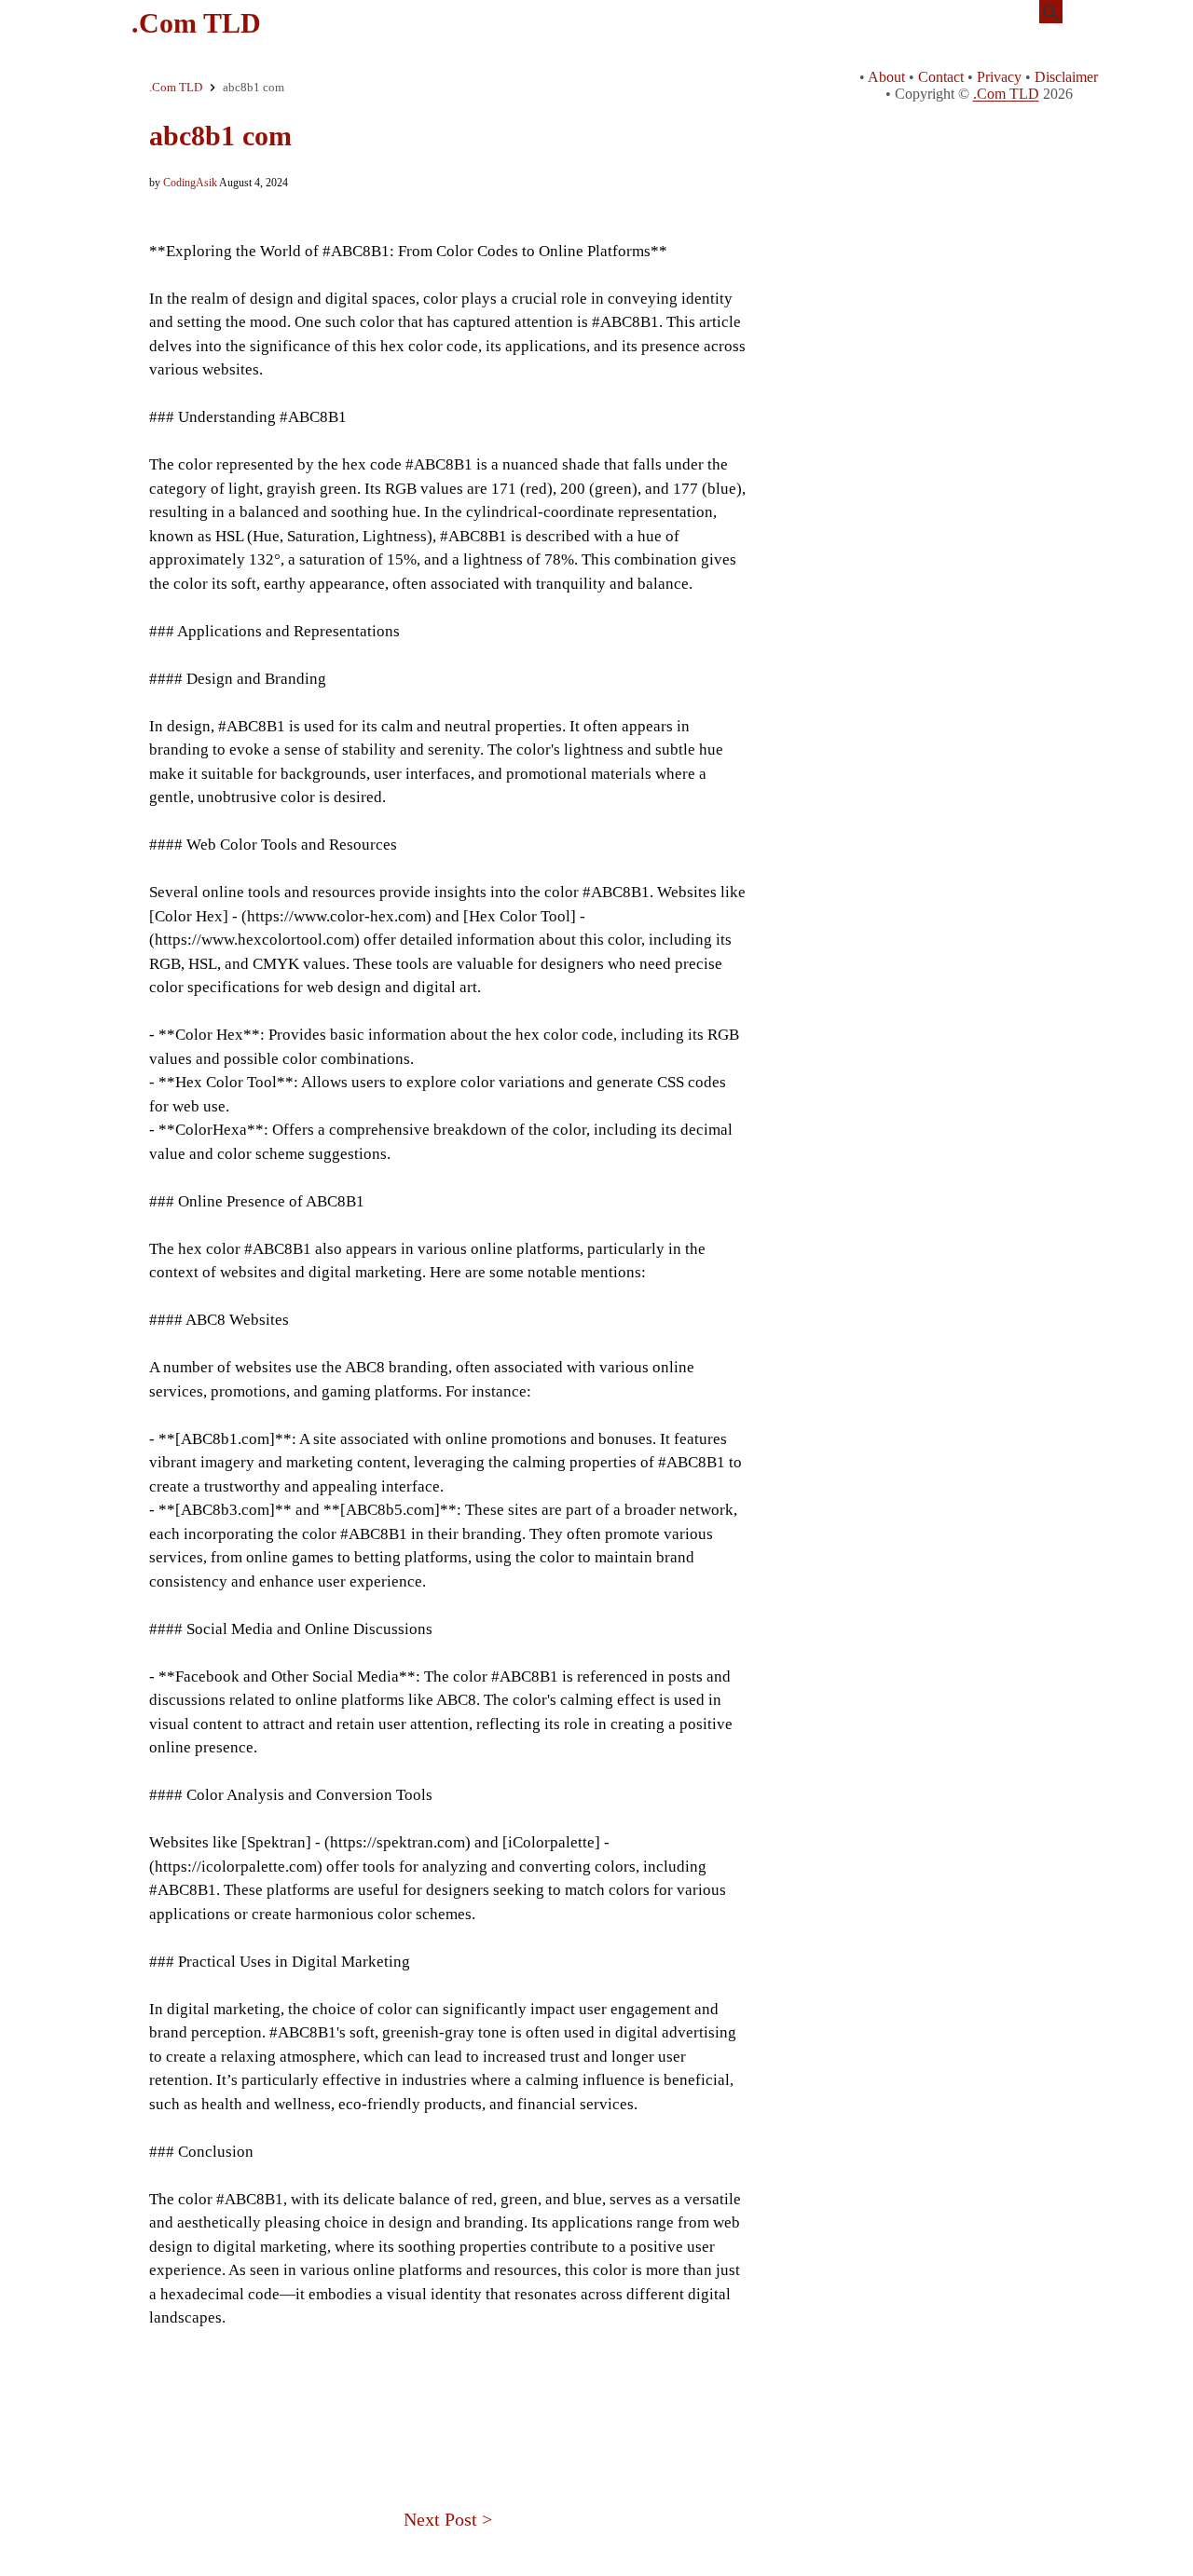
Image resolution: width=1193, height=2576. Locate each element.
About (886, 77)
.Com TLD (196, 23)
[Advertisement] (447, 2393)
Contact (941, 77)
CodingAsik (190, 183)
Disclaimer (1066, 77)
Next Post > (448, 2519)
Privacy (999, 77)
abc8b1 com (220, 136)
